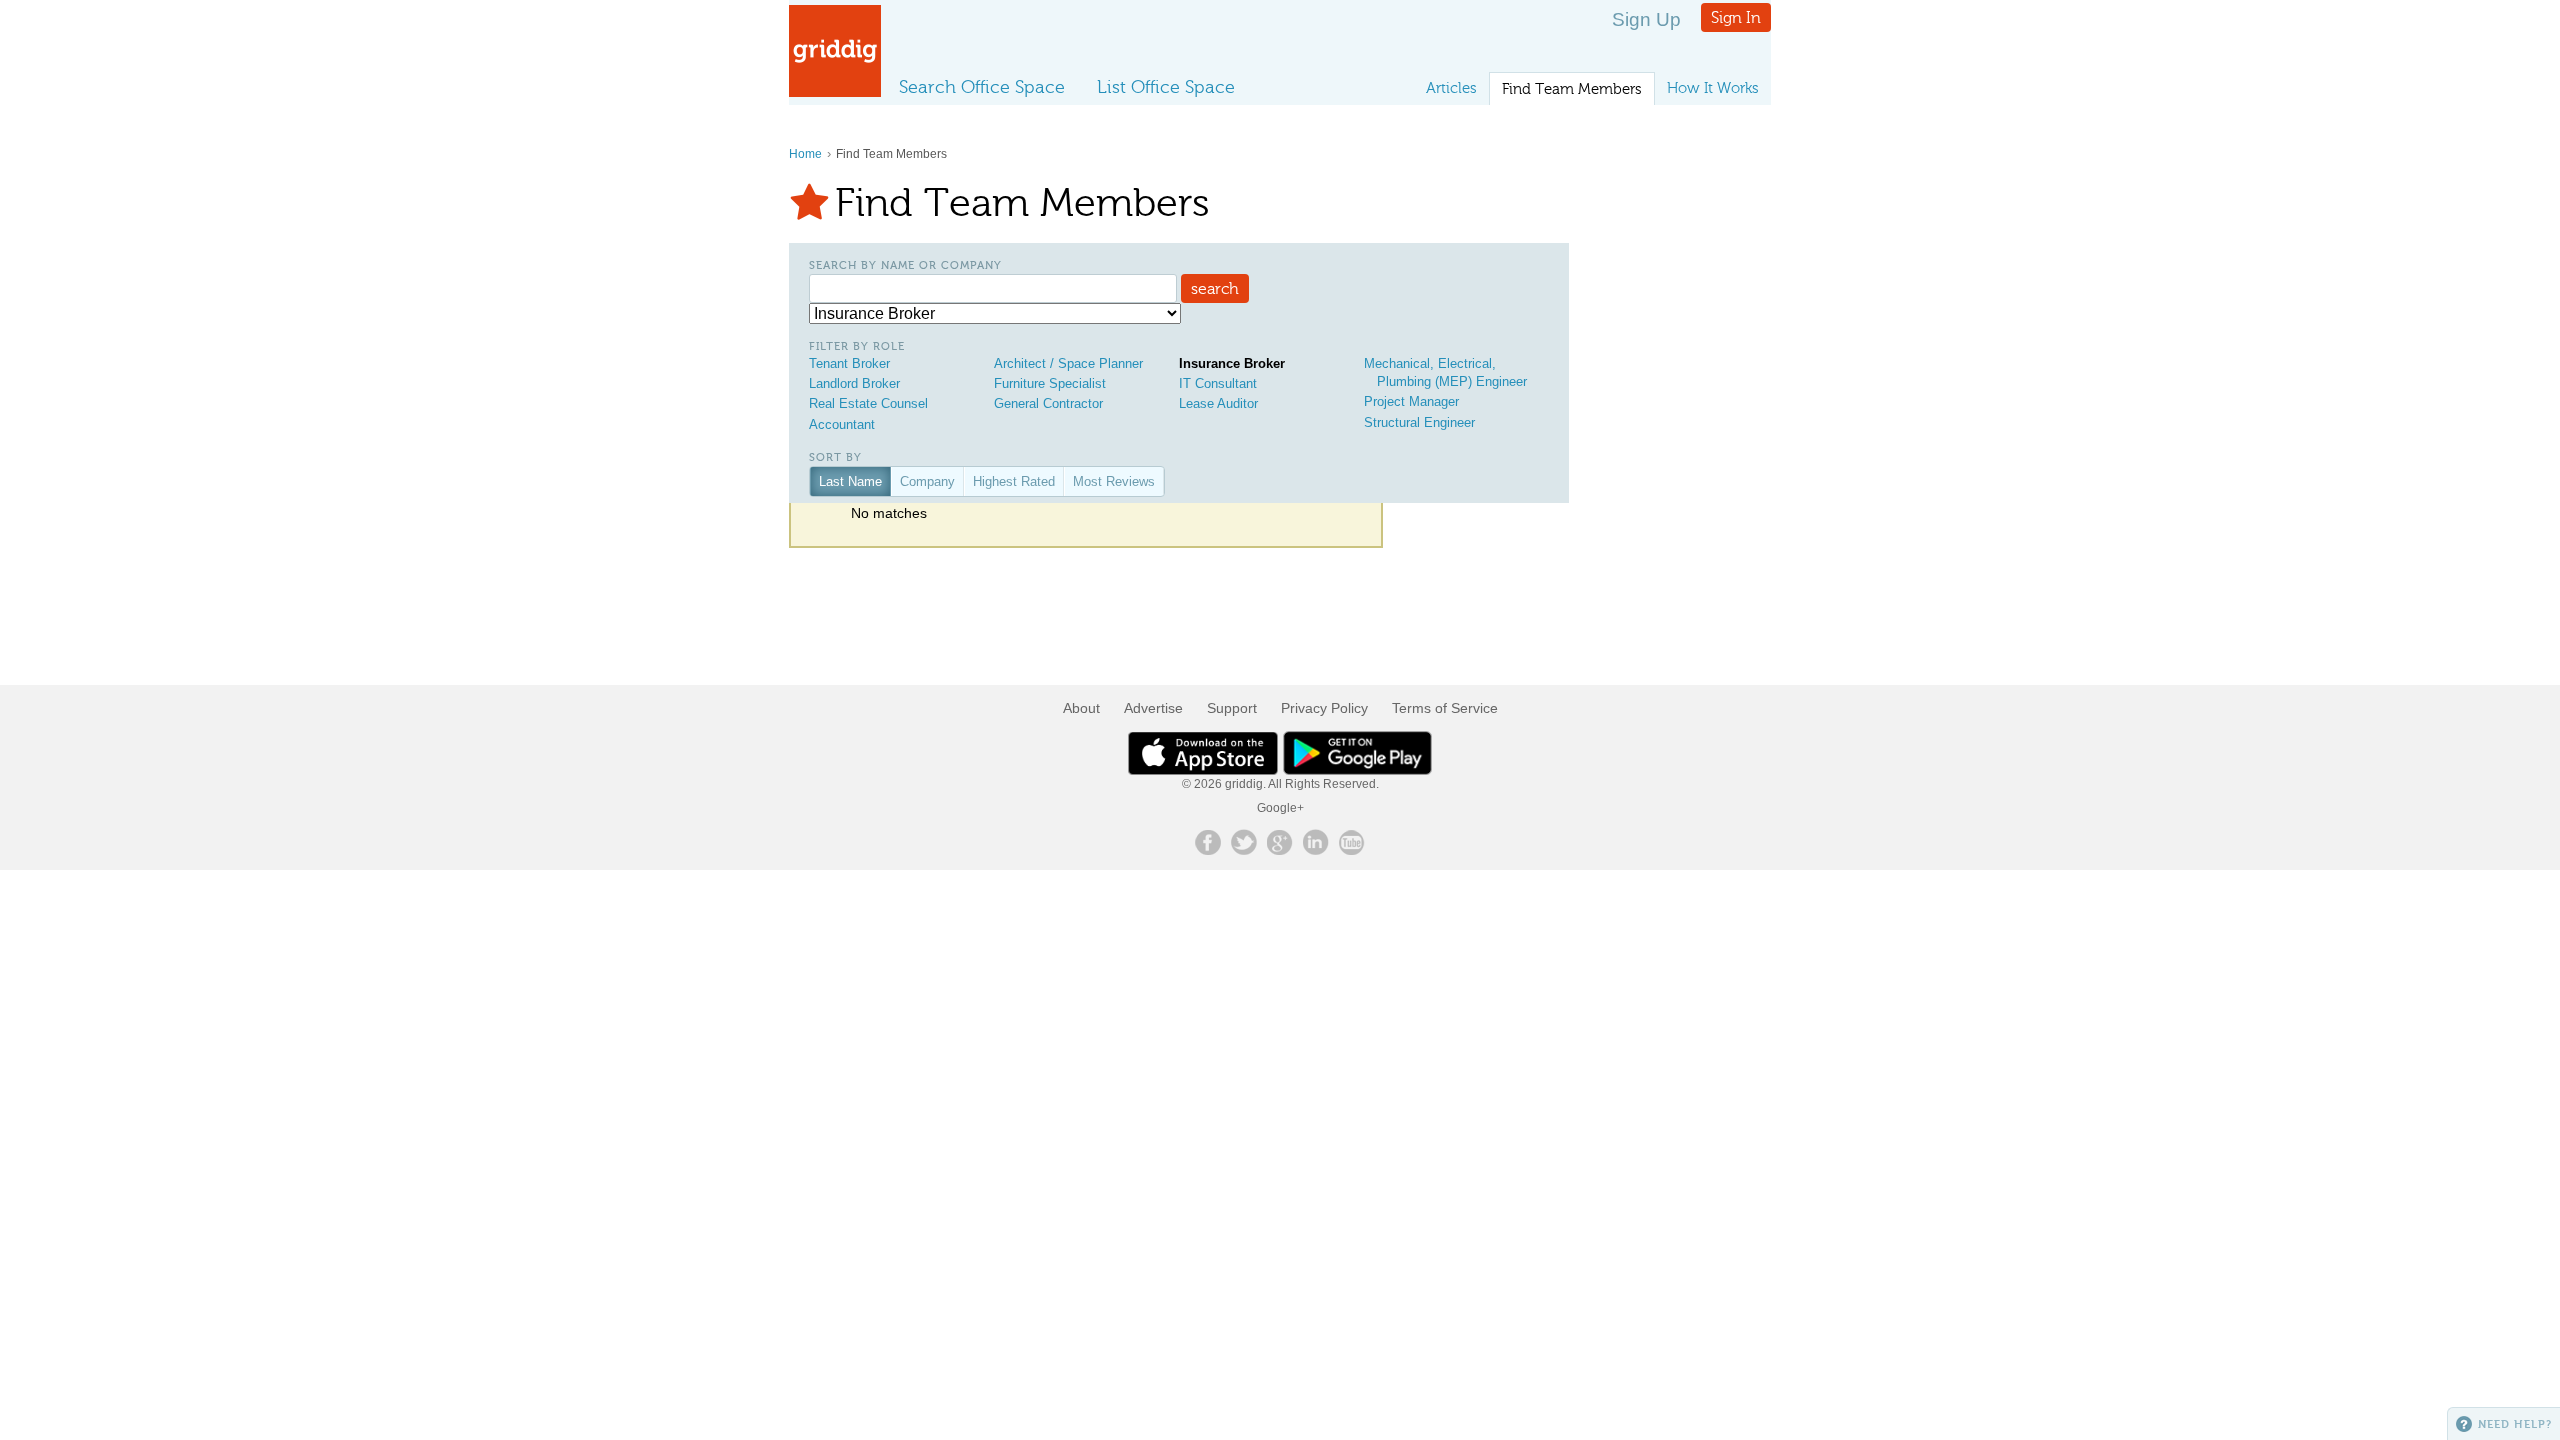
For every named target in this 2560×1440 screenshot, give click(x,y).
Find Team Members (1572, 89)
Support (1232, 708)
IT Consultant (1218, 383)
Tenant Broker (849, 363)
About (1081, 708)
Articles (1451, 88)
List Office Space (1166, 87)
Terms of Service (1445, 708)
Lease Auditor (1218, 403)
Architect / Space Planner (1068, 363)
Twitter (1244, 842)
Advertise (1153, 708)
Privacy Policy (1324, 708)
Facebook (1208, 842)
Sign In (1736, 17)
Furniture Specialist (1050, 383)
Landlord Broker (854, 383)
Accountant (842, 424)
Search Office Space (982, 87)
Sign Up (1646, 19)
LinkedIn (1316, 842)
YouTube (1352, 842)
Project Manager (1411, 401)
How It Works (1713, 88)
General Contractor (1048, 403)
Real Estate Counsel (868, 403)
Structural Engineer (1419, 422)
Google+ (1280, 808)
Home (805, 154)
